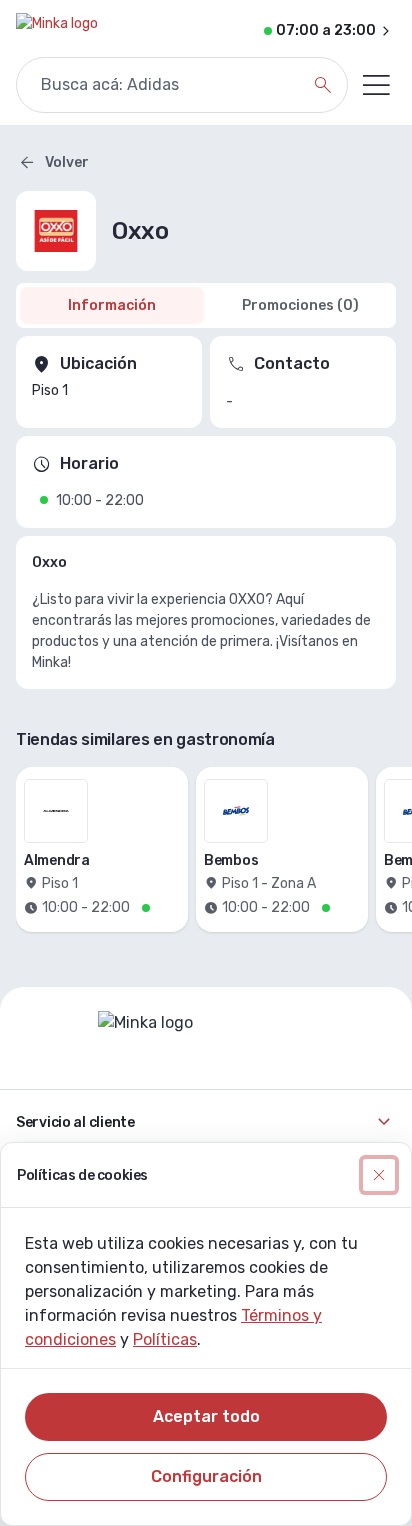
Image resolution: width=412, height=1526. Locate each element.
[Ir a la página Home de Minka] (57, 31)
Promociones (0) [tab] (300, 305)
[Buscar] (323, 85)
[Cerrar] (379, 1175)
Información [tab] (112, 305)
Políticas (165, 1339)
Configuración (206, 1476)
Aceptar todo (206, 1416)
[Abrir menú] (376, 85)
